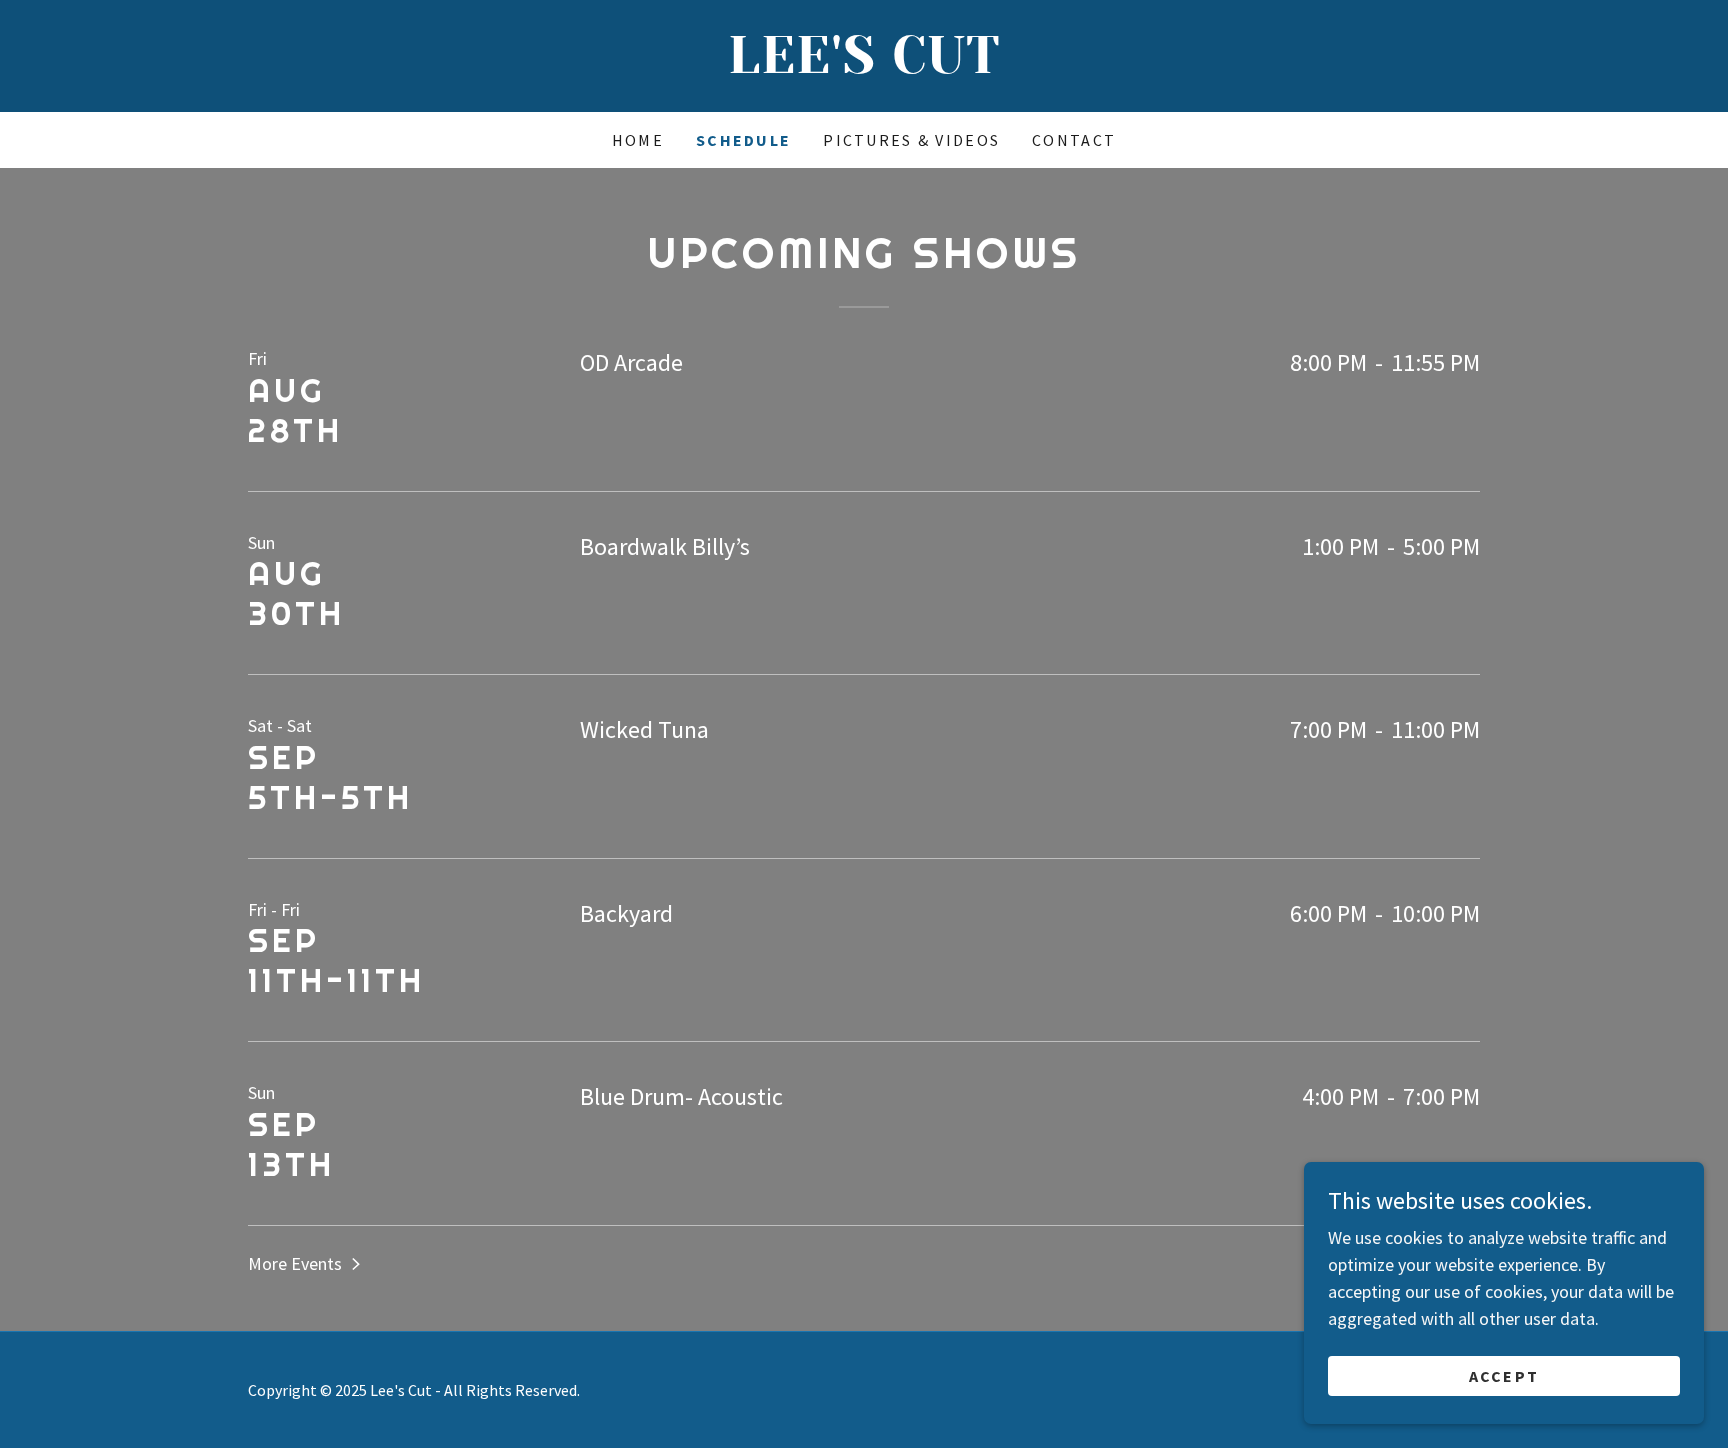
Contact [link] (1074, 140)
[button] (306, 1262)
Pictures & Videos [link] (911, 140)
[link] (864, 66)
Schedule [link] (743, 140)
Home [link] (638, 140)
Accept (1504, 1376)
